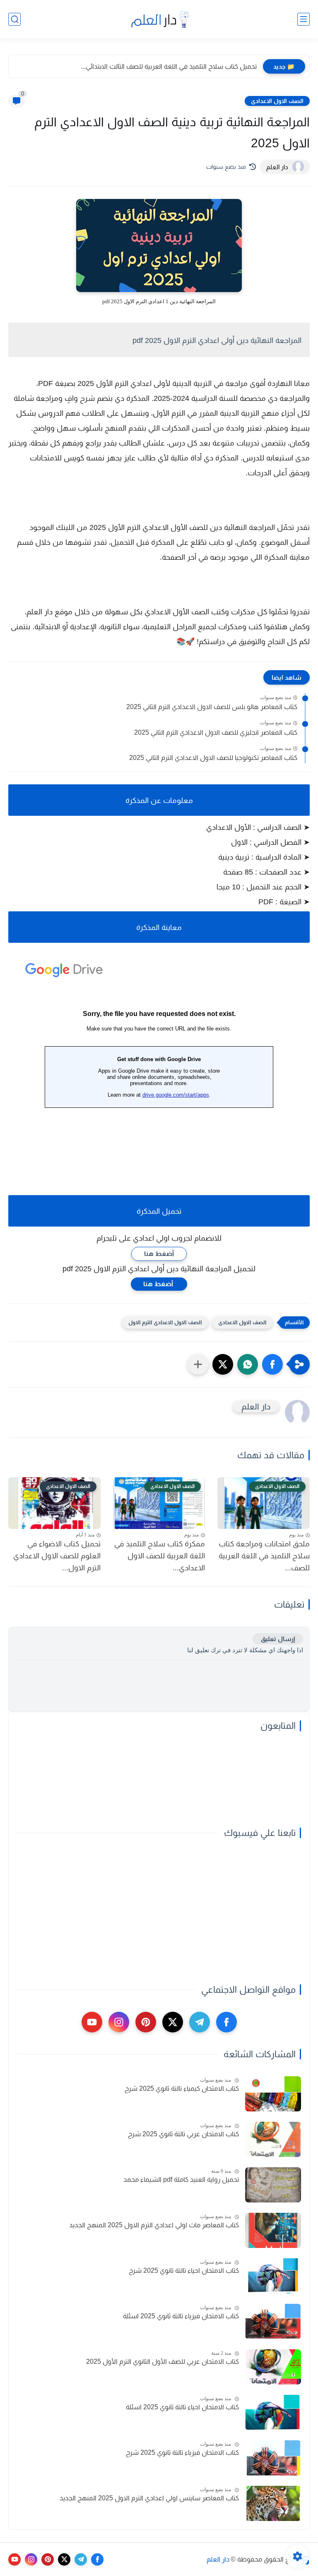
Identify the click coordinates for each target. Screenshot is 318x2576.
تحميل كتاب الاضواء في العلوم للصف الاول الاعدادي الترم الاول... (57, 1556)
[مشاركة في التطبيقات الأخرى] (198, 1364)
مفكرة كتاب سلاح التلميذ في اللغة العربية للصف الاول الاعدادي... (160, 1556)
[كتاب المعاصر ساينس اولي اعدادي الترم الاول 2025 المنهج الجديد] (273, 2503)
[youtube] (92, 2022)
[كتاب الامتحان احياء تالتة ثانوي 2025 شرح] (273, 2276)
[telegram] (200, 2022)
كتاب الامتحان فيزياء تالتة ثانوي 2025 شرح (182, 2453)
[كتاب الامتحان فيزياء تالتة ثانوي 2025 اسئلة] (273, 2321)
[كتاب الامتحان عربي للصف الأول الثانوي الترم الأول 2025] (273, 2367)
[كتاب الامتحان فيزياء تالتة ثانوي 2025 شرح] (273, 2458)
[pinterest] (146, 2022)
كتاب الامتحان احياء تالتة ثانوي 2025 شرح (184, 2270)
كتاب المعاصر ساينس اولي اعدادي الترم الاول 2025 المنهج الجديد (149, 2498)
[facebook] (226, 2022)
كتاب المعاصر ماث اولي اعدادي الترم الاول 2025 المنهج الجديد (154, 2225)
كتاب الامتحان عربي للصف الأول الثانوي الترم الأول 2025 (163, 2362)
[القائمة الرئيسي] (304, 19)
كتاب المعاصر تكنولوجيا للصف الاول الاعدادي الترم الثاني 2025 (213, 758)
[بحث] (14, 19)
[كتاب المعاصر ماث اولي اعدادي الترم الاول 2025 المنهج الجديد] (273, 2230)
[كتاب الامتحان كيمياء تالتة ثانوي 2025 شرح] (273, 2094)
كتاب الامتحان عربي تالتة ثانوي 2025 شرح (183, 2134)
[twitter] (173, 2022)
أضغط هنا (159, 1254)
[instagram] (119, 2022)
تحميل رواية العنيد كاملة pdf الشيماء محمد (181, 2179)
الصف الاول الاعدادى (277, 101)
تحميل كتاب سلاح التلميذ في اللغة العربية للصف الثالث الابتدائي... (169, 66)
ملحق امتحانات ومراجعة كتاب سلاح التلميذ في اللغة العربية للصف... (264, 1556)
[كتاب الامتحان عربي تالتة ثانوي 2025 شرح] (273, 2139)
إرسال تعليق (278, 1639)
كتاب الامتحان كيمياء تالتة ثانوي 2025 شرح (182, 2088)
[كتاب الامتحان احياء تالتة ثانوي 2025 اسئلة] (273, 2412)
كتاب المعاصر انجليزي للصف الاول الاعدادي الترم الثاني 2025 (216, 732)
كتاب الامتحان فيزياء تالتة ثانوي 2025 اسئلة (181, 2316)
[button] (272, 1364)
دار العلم (218, 2559)
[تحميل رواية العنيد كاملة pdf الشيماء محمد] (273, 2185)
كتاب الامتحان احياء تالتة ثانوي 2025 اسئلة (182, 2407)
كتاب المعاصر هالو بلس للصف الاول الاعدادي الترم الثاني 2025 (212, 707)
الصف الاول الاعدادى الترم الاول (165, 1322)
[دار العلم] (159, 19)
